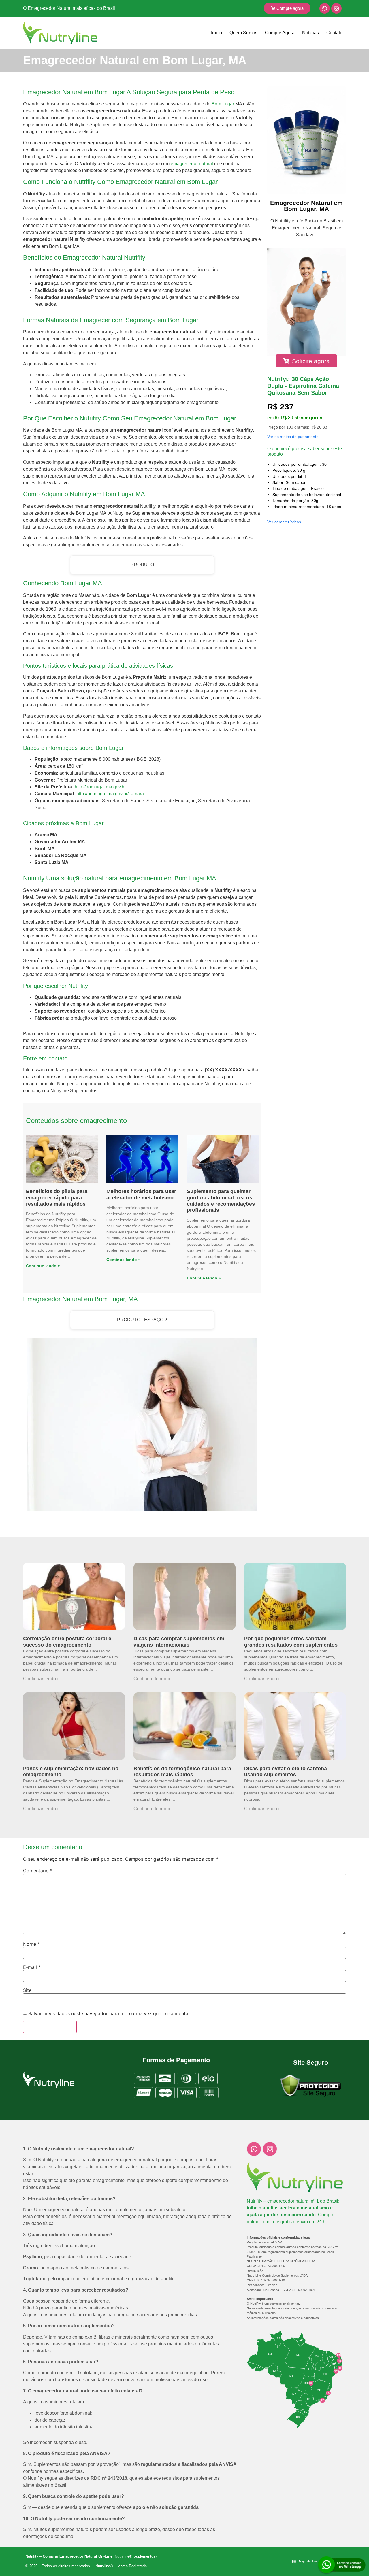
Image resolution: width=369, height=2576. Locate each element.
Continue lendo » (43, 1266)
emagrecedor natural (192, 164)
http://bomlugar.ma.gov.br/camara (110, 794)
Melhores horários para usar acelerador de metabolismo (141, 1194)
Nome (31, 1944)
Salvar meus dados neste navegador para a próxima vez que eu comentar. (110, 2013)
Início (216, 33)
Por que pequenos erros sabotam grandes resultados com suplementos (291, 1642)
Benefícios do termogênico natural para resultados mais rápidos (182, 1772)
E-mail (32, 1967)
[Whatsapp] (325, 8)
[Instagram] (336, 8)
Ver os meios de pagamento (293, 437)
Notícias (310, 33)
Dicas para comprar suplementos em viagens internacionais (179, 1642)
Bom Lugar (223, 104)
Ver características (284, 522)
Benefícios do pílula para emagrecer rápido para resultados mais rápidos (57, 1198)
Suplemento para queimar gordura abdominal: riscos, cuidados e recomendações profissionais (221, 1201)
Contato (334, 33)
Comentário (38, 1871)
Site (27, 1990)
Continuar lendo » (41, 1679)
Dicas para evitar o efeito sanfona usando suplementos (286, 1772)
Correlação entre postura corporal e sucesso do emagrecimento (67, 1642)
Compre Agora (280, 33)
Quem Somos (243, 33)
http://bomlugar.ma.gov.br (100, 787)
